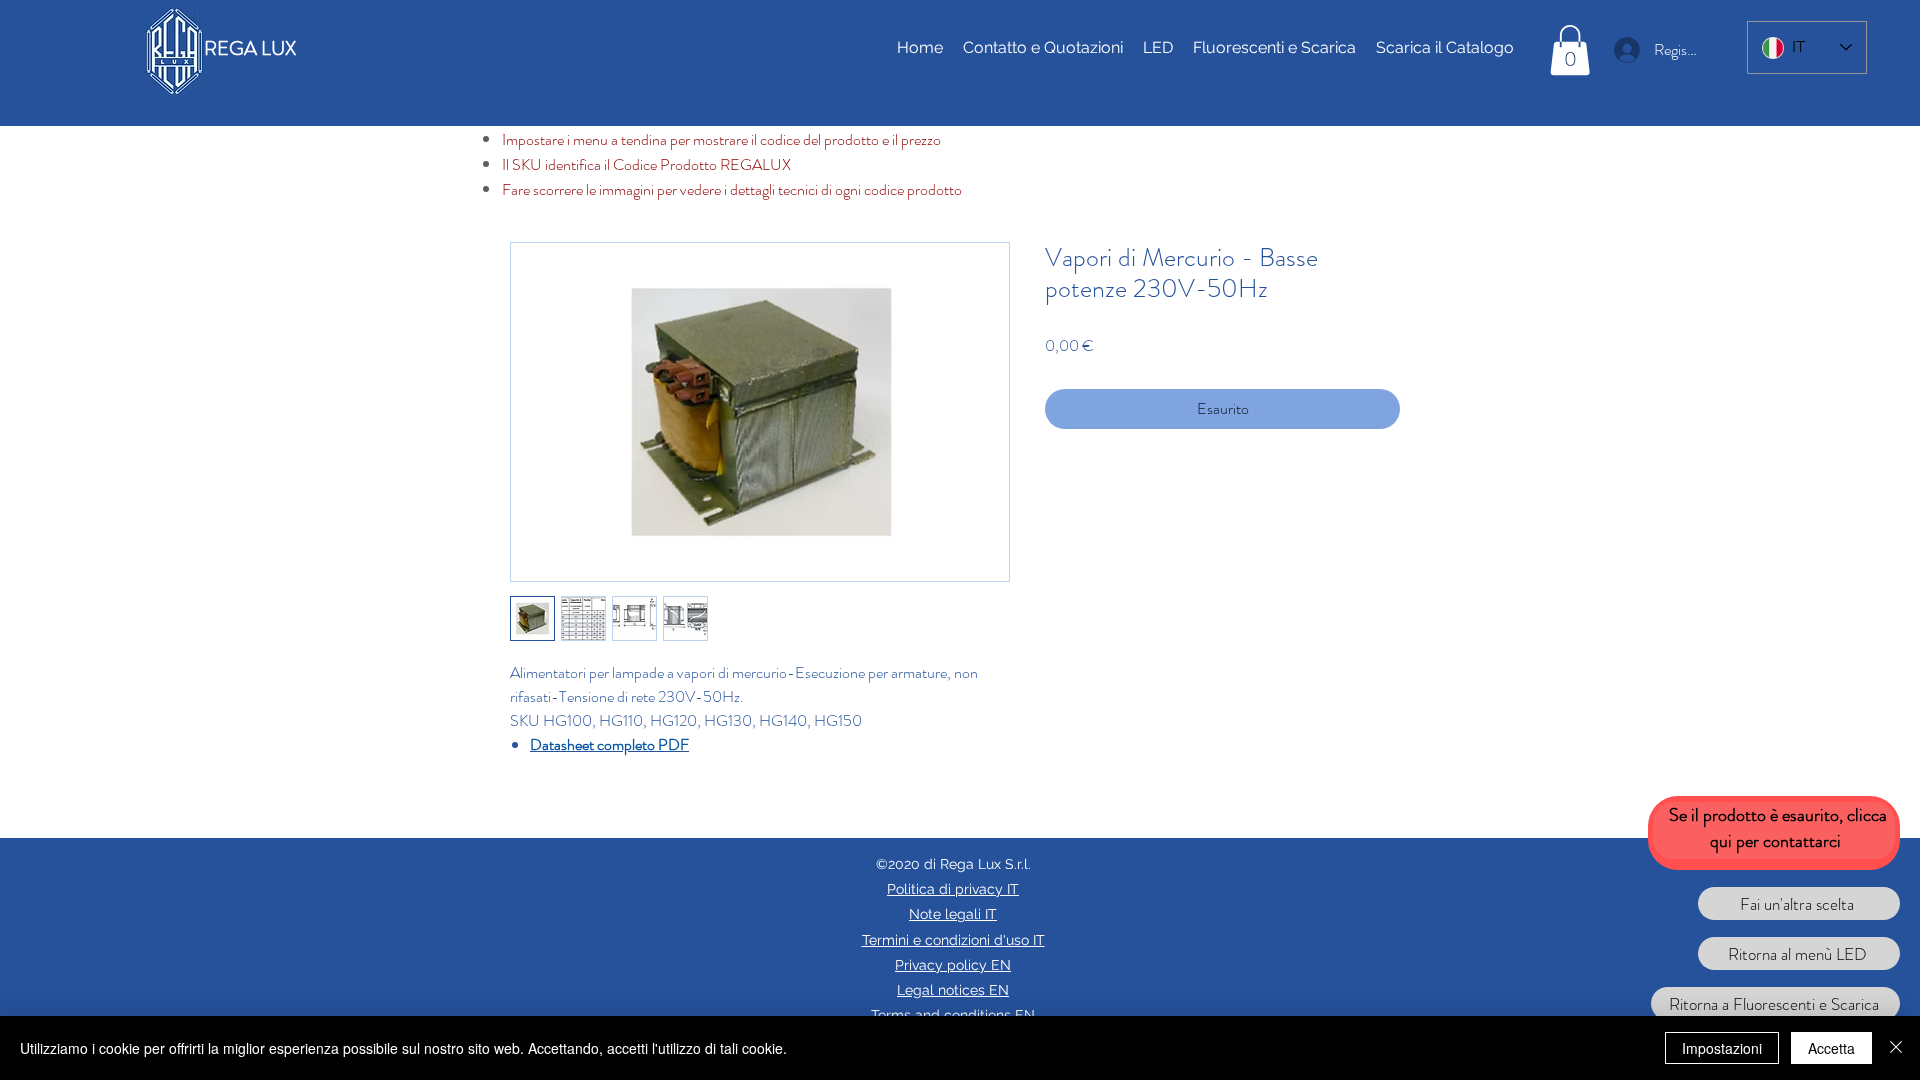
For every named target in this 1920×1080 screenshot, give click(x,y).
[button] (1570, 50)
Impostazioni (1722, 1048)
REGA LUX (250, 48)
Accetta (1831, 1048)
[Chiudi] (1896, 1048)
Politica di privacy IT (953, 889)
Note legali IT (953, 914)
